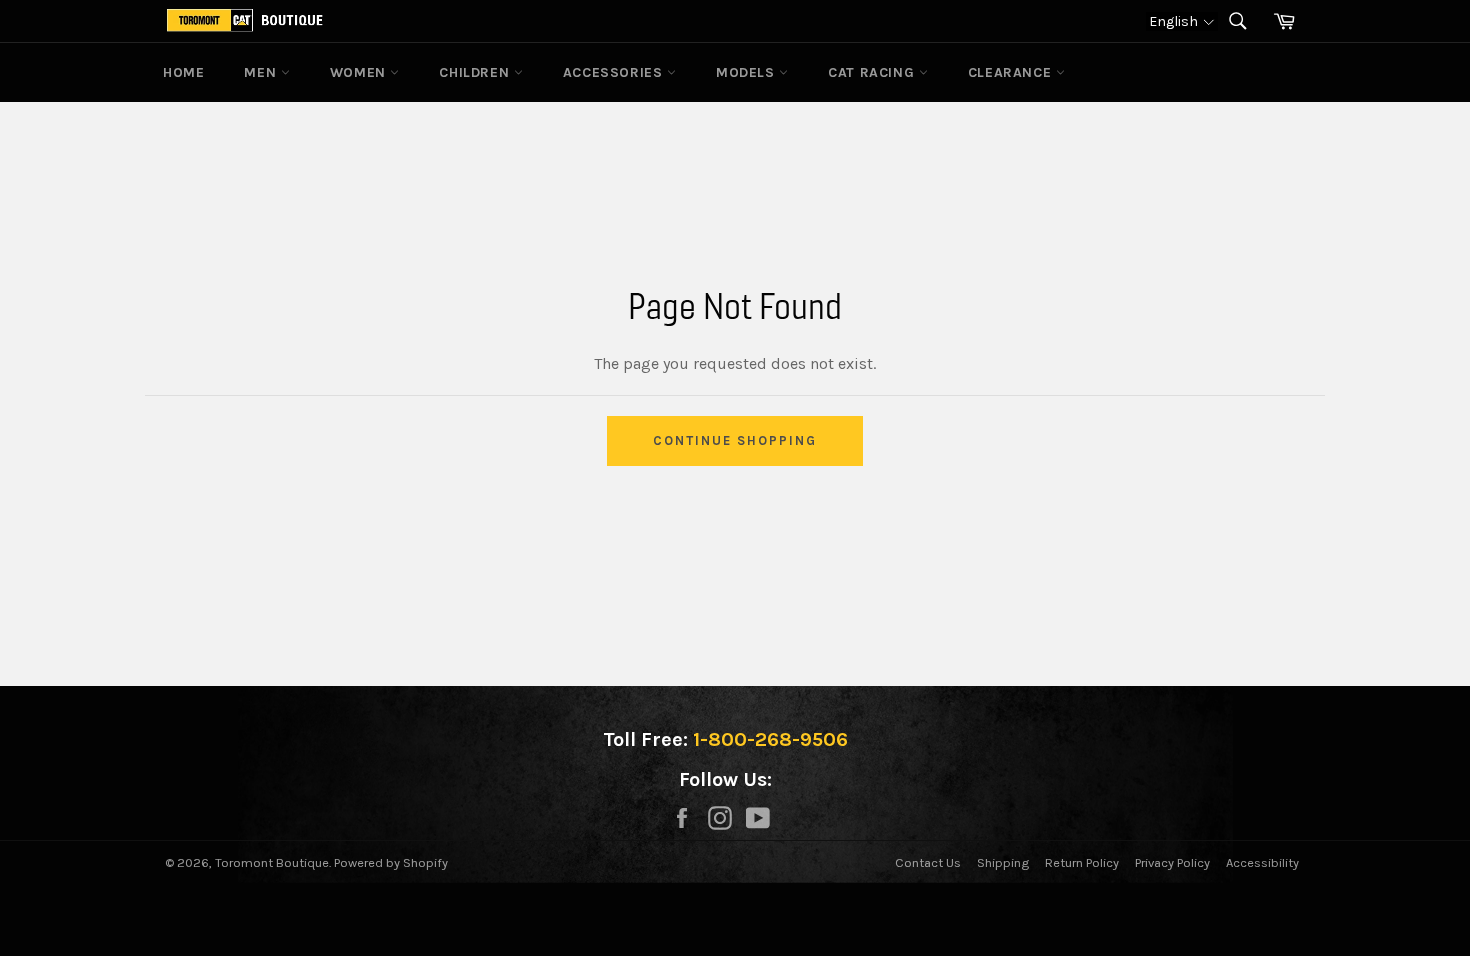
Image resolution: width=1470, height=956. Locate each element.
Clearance (1012, 72)
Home (183, 72)
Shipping (1003, 862)
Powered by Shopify (391, 862)
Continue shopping (734, 440)
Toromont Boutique (272, 862)
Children (476, 72)
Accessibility (1262, 862)
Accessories (615, 72)
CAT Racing (873, 72)
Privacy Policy (1172, 862)
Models (747, 72)
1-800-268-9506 (770, 739)
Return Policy (1082, 862)
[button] (1182, 21)
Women (360, 72)
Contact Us (928, 862)
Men (262, 72)
